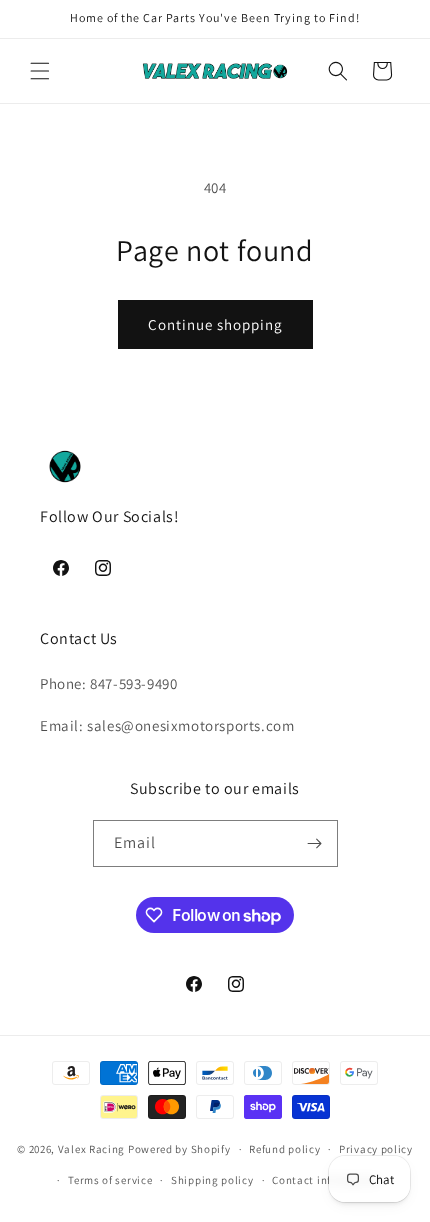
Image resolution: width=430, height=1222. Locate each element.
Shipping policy (212, 1180)
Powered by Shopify (179, 1149)
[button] (40, 71)
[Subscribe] (315, 843)
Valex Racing (91, 1149)
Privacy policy (376, 1149)
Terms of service (110, 1180)
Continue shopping (215, 324)
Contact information (326, 1180)
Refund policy (284, 1149)
